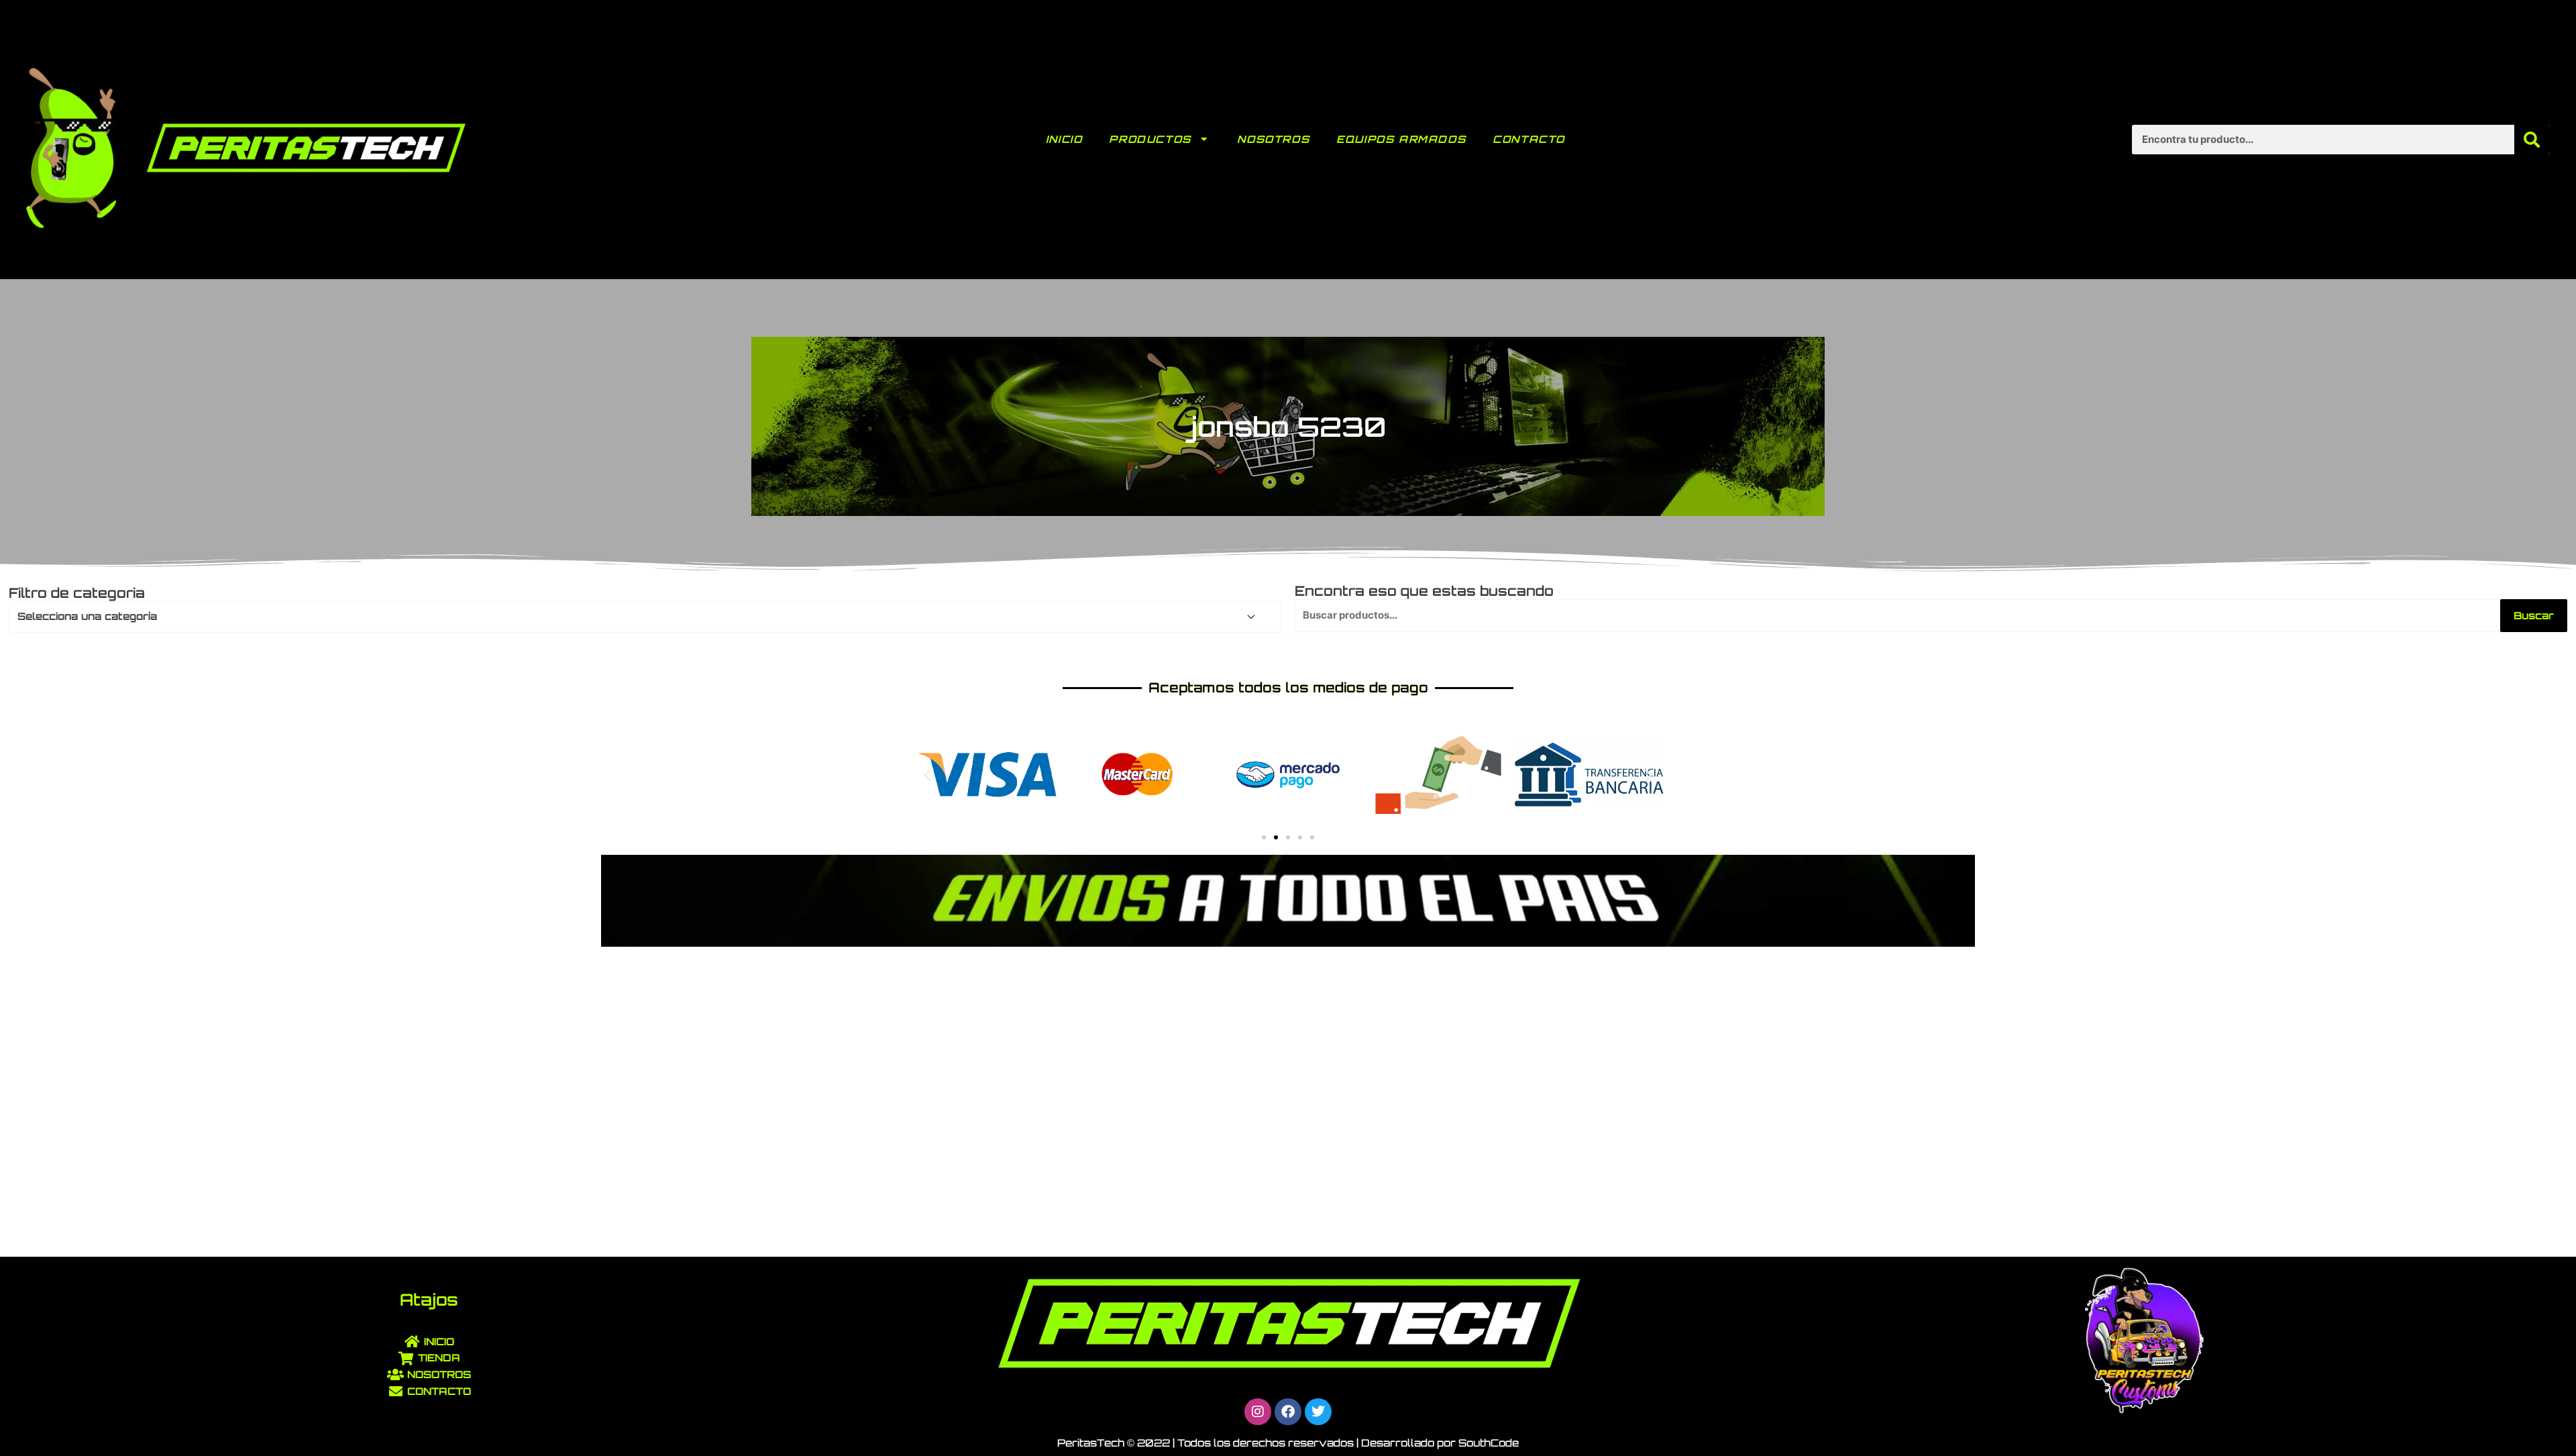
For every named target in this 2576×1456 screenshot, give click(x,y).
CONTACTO (1529, 139)
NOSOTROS (1273, 139)
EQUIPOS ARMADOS (1401, 139)
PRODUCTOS (1150, 139)
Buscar (2534, 616)
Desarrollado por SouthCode (1440, 1443)
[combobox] (645, 617)
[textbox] (639, 617)
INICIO (1064, 139)
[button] (927, 775)
